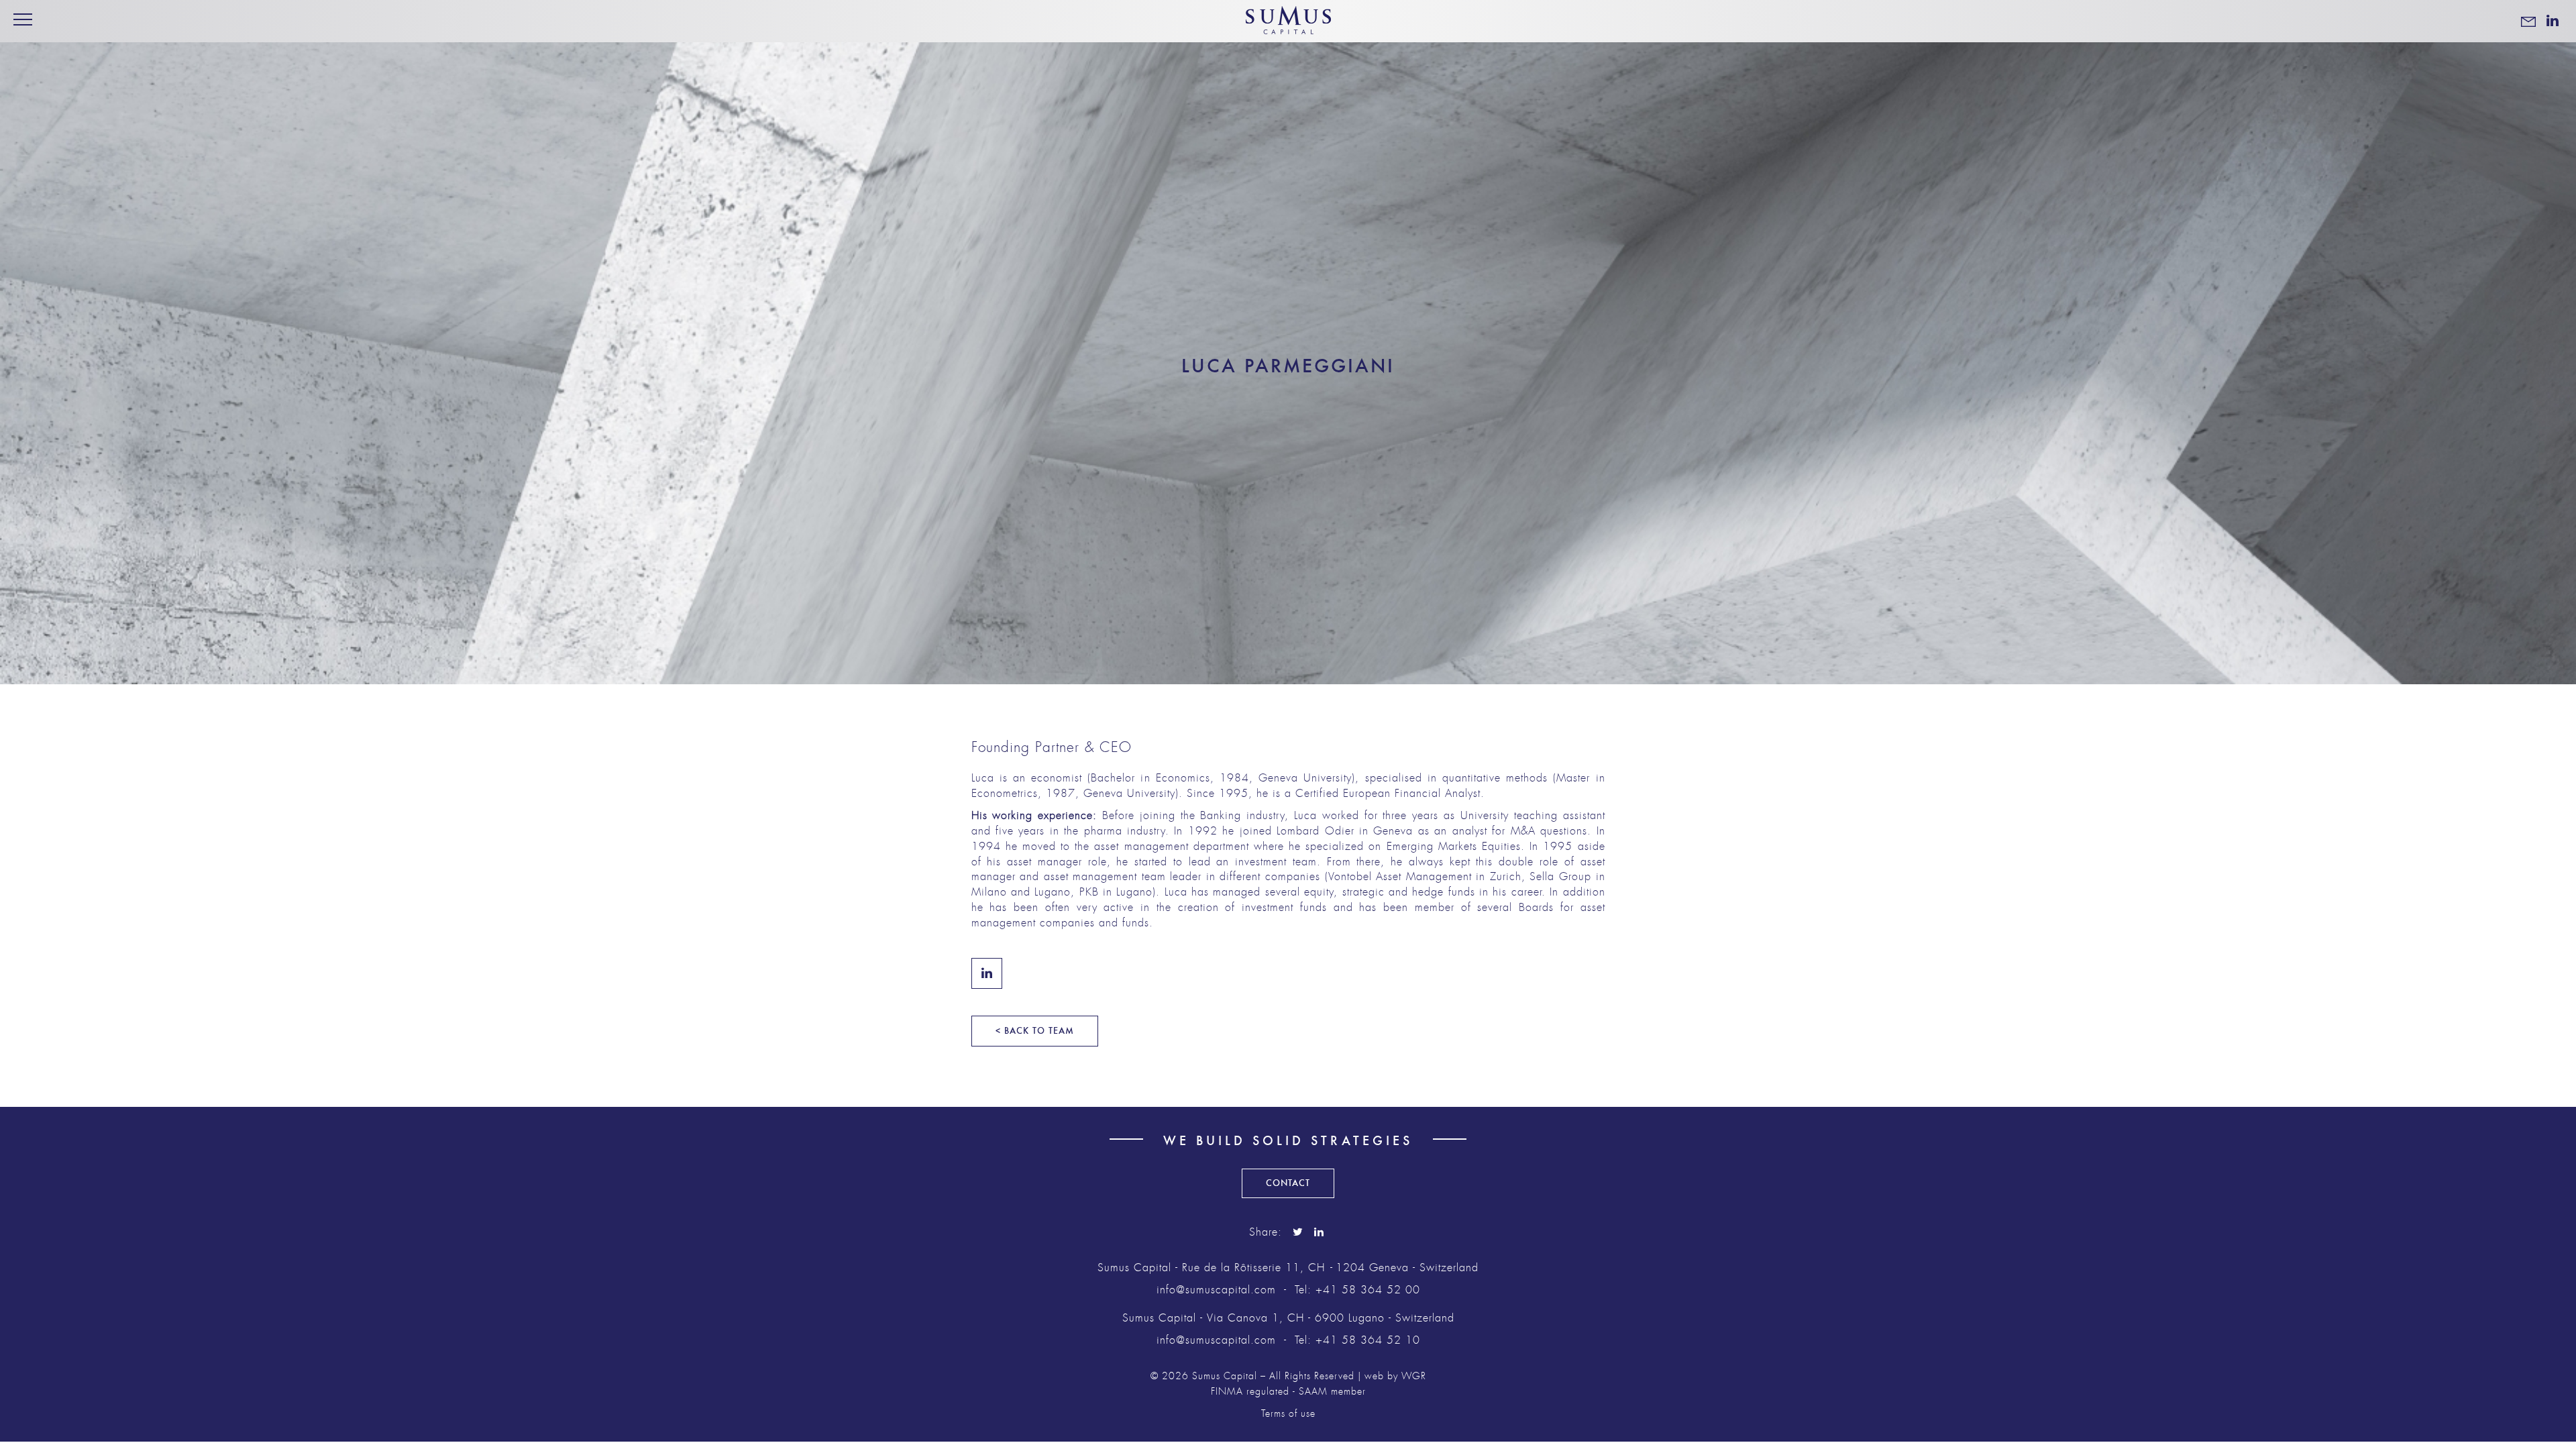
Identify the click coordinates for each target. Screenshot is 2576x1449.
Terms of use (1288, 1414)
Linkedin (987, 973)
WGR (1414, 1376)
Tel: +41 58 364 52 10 (1357, 1340)
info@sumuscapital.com (1216, 1290)
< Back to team (1035, 1031)
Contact (1288, 1183)
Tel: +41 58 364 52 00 (1357, 1290)
